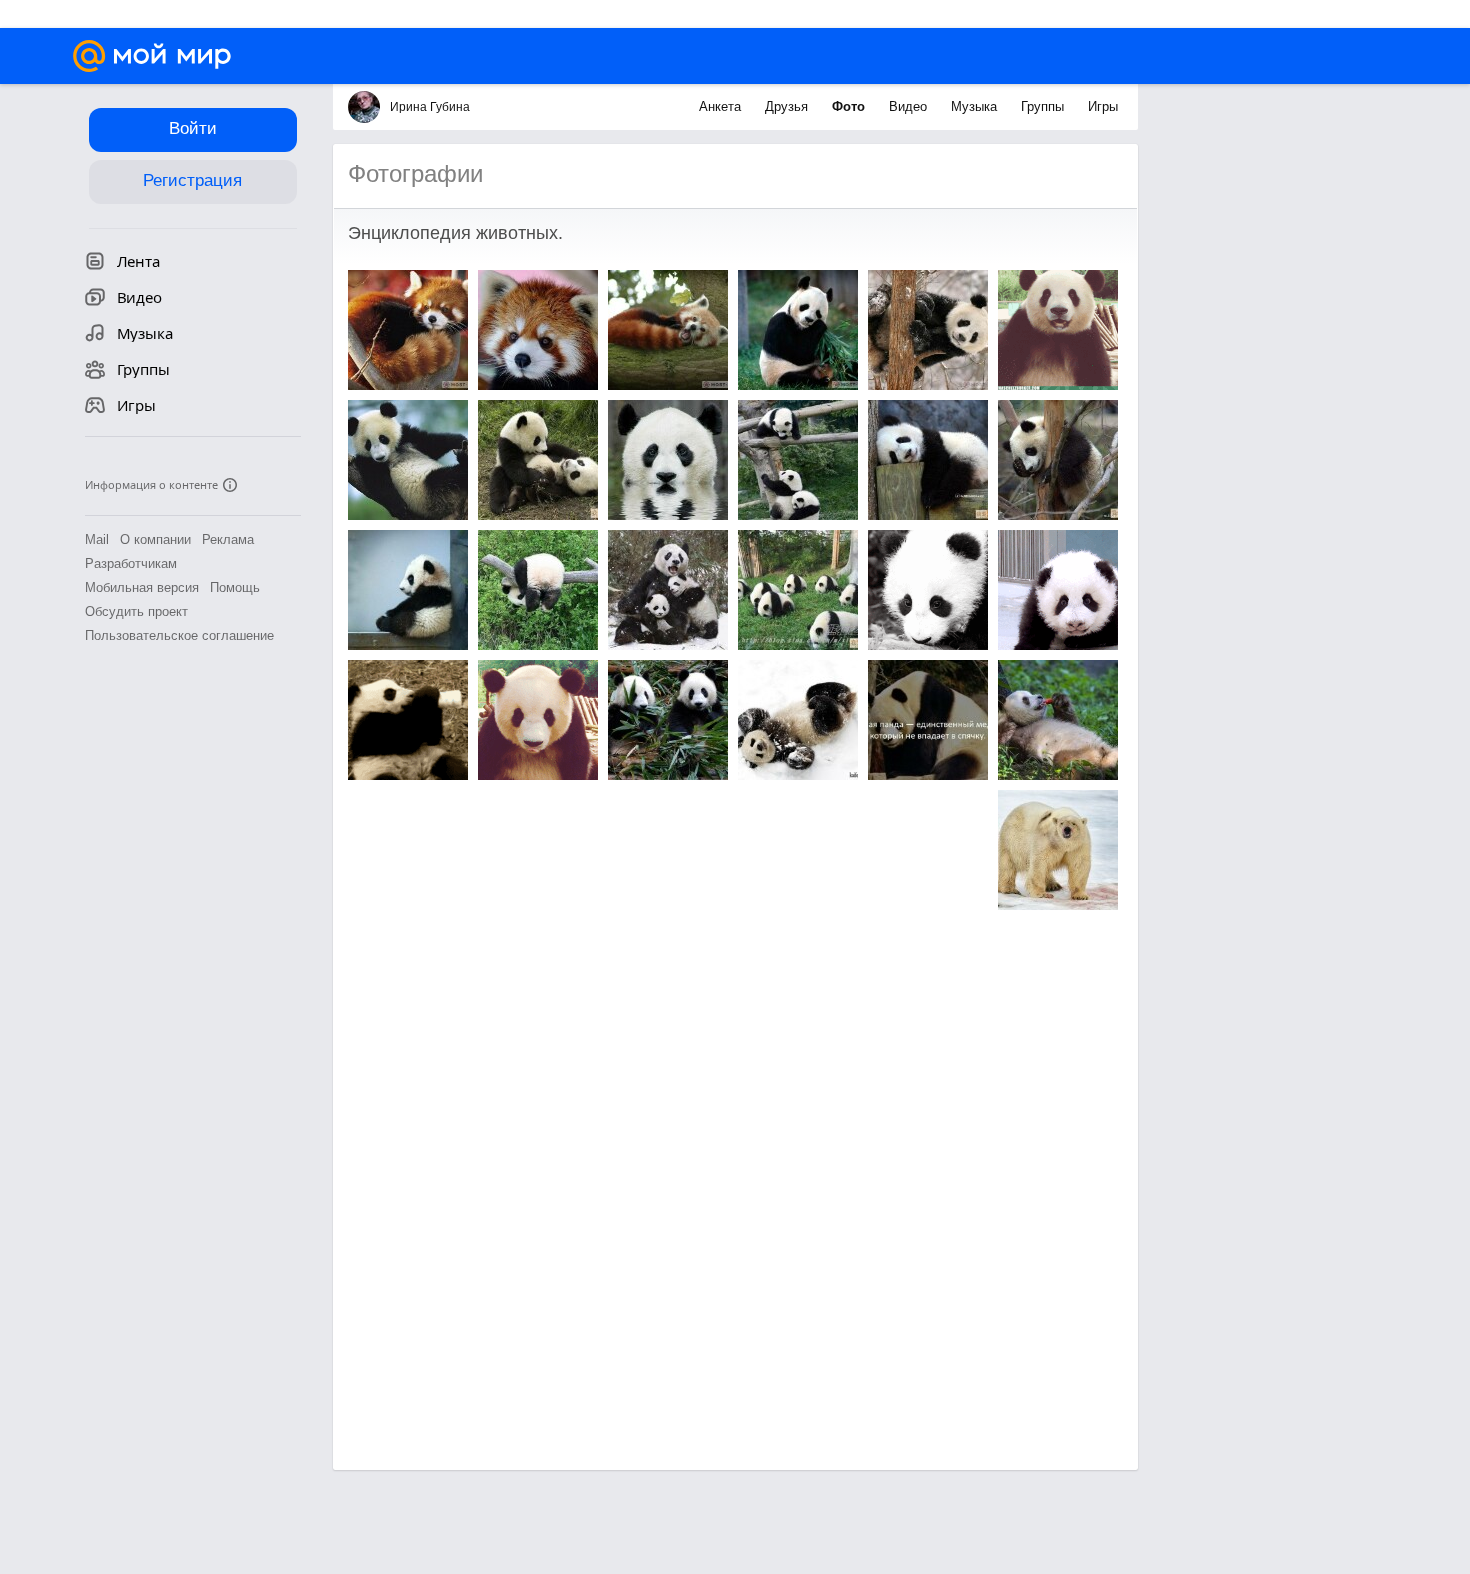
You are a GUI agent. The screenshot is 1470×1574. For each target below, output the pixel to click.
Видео (910, 106)
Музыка (976, 106)
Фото (850, 106)
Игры (1103, 106)
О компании (155, 539)
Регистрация (192, 180)
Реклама (228, 539)
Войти (193, 128)
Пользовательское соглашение (179, 635)
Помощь (235, 587)
